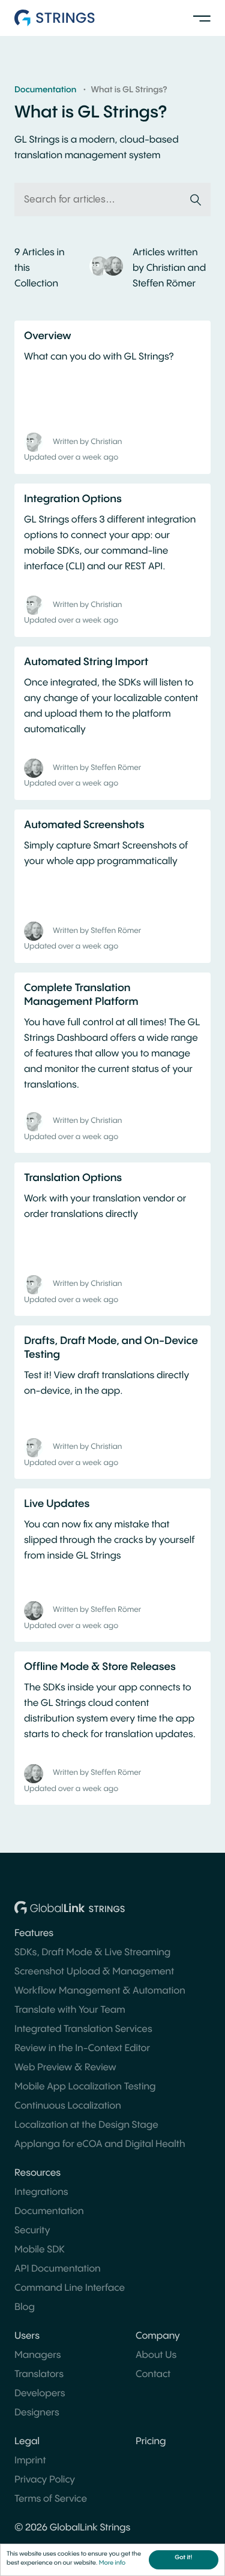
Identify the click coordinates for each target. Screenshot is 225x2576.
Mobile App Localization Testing (85, 2087)
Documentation (49, 2211)
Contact (153, 2374)
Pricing (151, 2441)
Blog (25, 2307)
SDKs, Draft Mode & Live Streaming (92, 1953)
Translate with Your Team (70, 2010)
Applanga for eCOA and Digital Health (100, 2144)
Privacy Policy (45, 2480)
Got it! (183, 2558)
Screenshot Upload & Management (94, 1972)
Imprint (30, 2461)
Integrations (41, 2192)
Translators (39, 2374)
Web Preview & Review (65, 2068)
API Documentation (58, 2269)
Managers (38, 2355)
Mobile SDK (40, 2250)
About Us (156, 2355)
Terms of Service (51, 2499)
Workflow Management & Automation (100, 1991)
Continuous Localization (68, 2106)
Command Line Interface (70, 2288)
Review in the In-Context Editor (82, 2048)
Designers (37, 2413)
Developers (40, 2394)
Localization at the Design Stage (86, 2125)
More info (112, 2563)
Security (32, 2231)
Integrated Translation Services (83, 2029)
